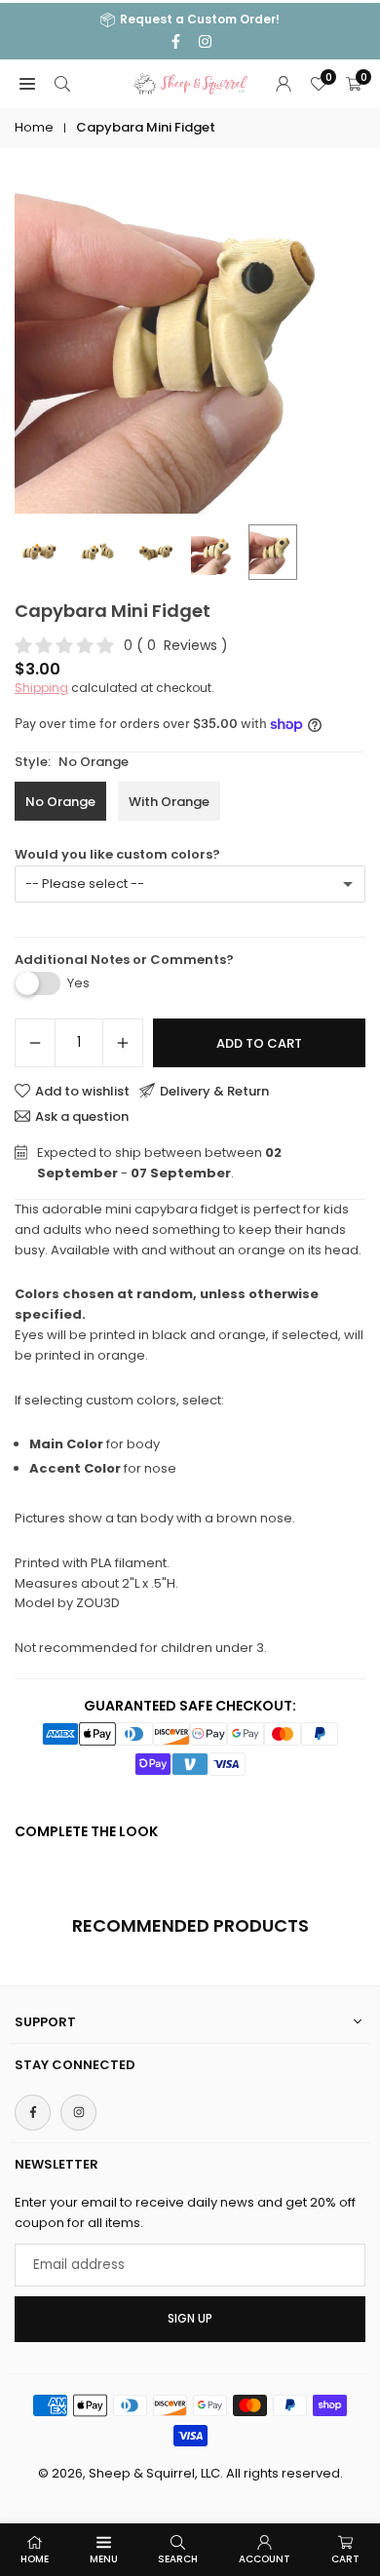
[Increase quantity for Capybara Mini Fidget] (123, 1043)
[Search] (62, 84)
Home (34, 127)
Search (178, 2559)
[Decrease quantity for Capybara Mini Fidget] (35, 1043)
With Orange (169, 802)
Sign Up (190, 2319)
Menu (104, 2559)
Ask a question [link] (82, 1116)
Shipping (41, 688)
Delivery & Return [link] (214, 1091)
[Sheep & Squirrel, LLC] (191, 82)
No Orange (60, 802)
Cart (345, 2559)
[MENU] (27, 84)
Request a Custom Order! (200, 20)
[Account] (284, 84)
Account (265, 2559)
